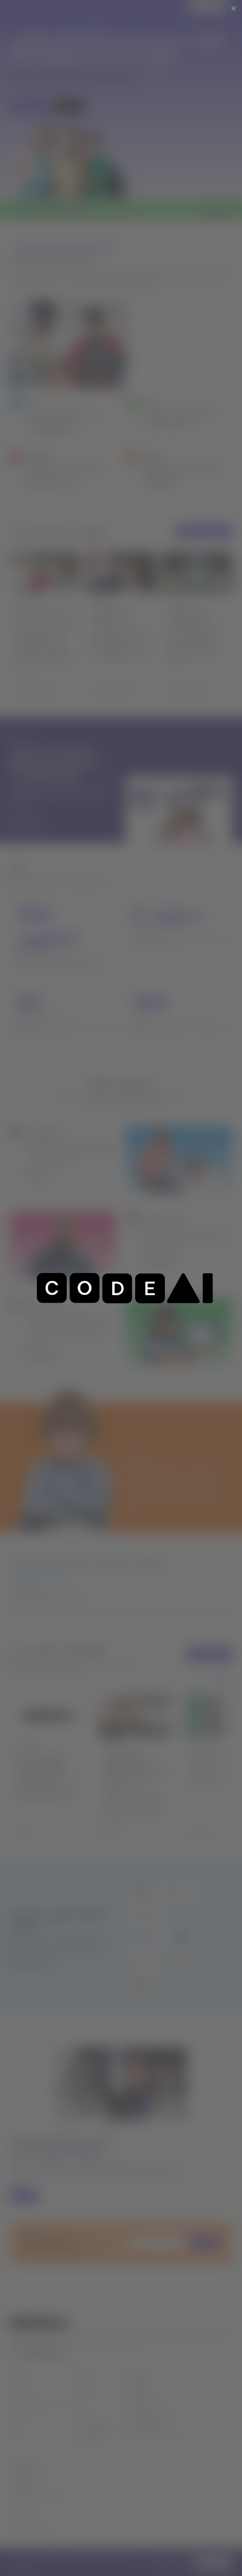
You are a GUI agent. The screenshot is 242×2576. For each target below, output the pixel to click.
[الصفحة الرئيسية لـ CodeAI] (25, 7)
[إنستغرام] (64, 2353)
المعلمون (18, 2383)
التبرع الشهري (138, 2393)
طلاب (15, 2434)
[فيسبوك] (37, 2353)
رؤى (82, 2413)
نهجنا (83, 2393)
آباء (12, 2424)
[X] (13, 2353)
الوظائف (86, 2444)
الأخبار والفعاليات (95, 2424)
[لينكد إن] (25, 2353)
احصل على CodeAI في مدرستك (156, 2434)
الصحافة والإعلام (94, 2434)
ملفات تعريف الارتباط (30, 2526)
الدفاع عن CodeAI (143, 2424)
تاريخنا (85, 2383)
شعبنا (84, 2403)
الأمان (15, 2506)
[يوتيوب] (51, 2353)
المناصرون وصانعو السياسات (37, 2403)
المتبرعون (18, 2413)
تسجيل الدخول (205, 7)
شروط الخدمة (22, 2516)
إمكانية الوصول (24, 2485)
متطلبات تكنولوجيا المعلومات (37, 2496)
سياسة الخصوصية (27, 2475)
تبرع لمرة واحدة (139, 2383)
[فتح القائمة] (233, 7)
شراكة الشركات (139, 2403)
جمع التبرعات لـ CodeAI (148, 2413)
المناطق (17, 2393)
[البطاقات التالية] (224, 1677)
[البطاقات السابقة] (206, 1677)
